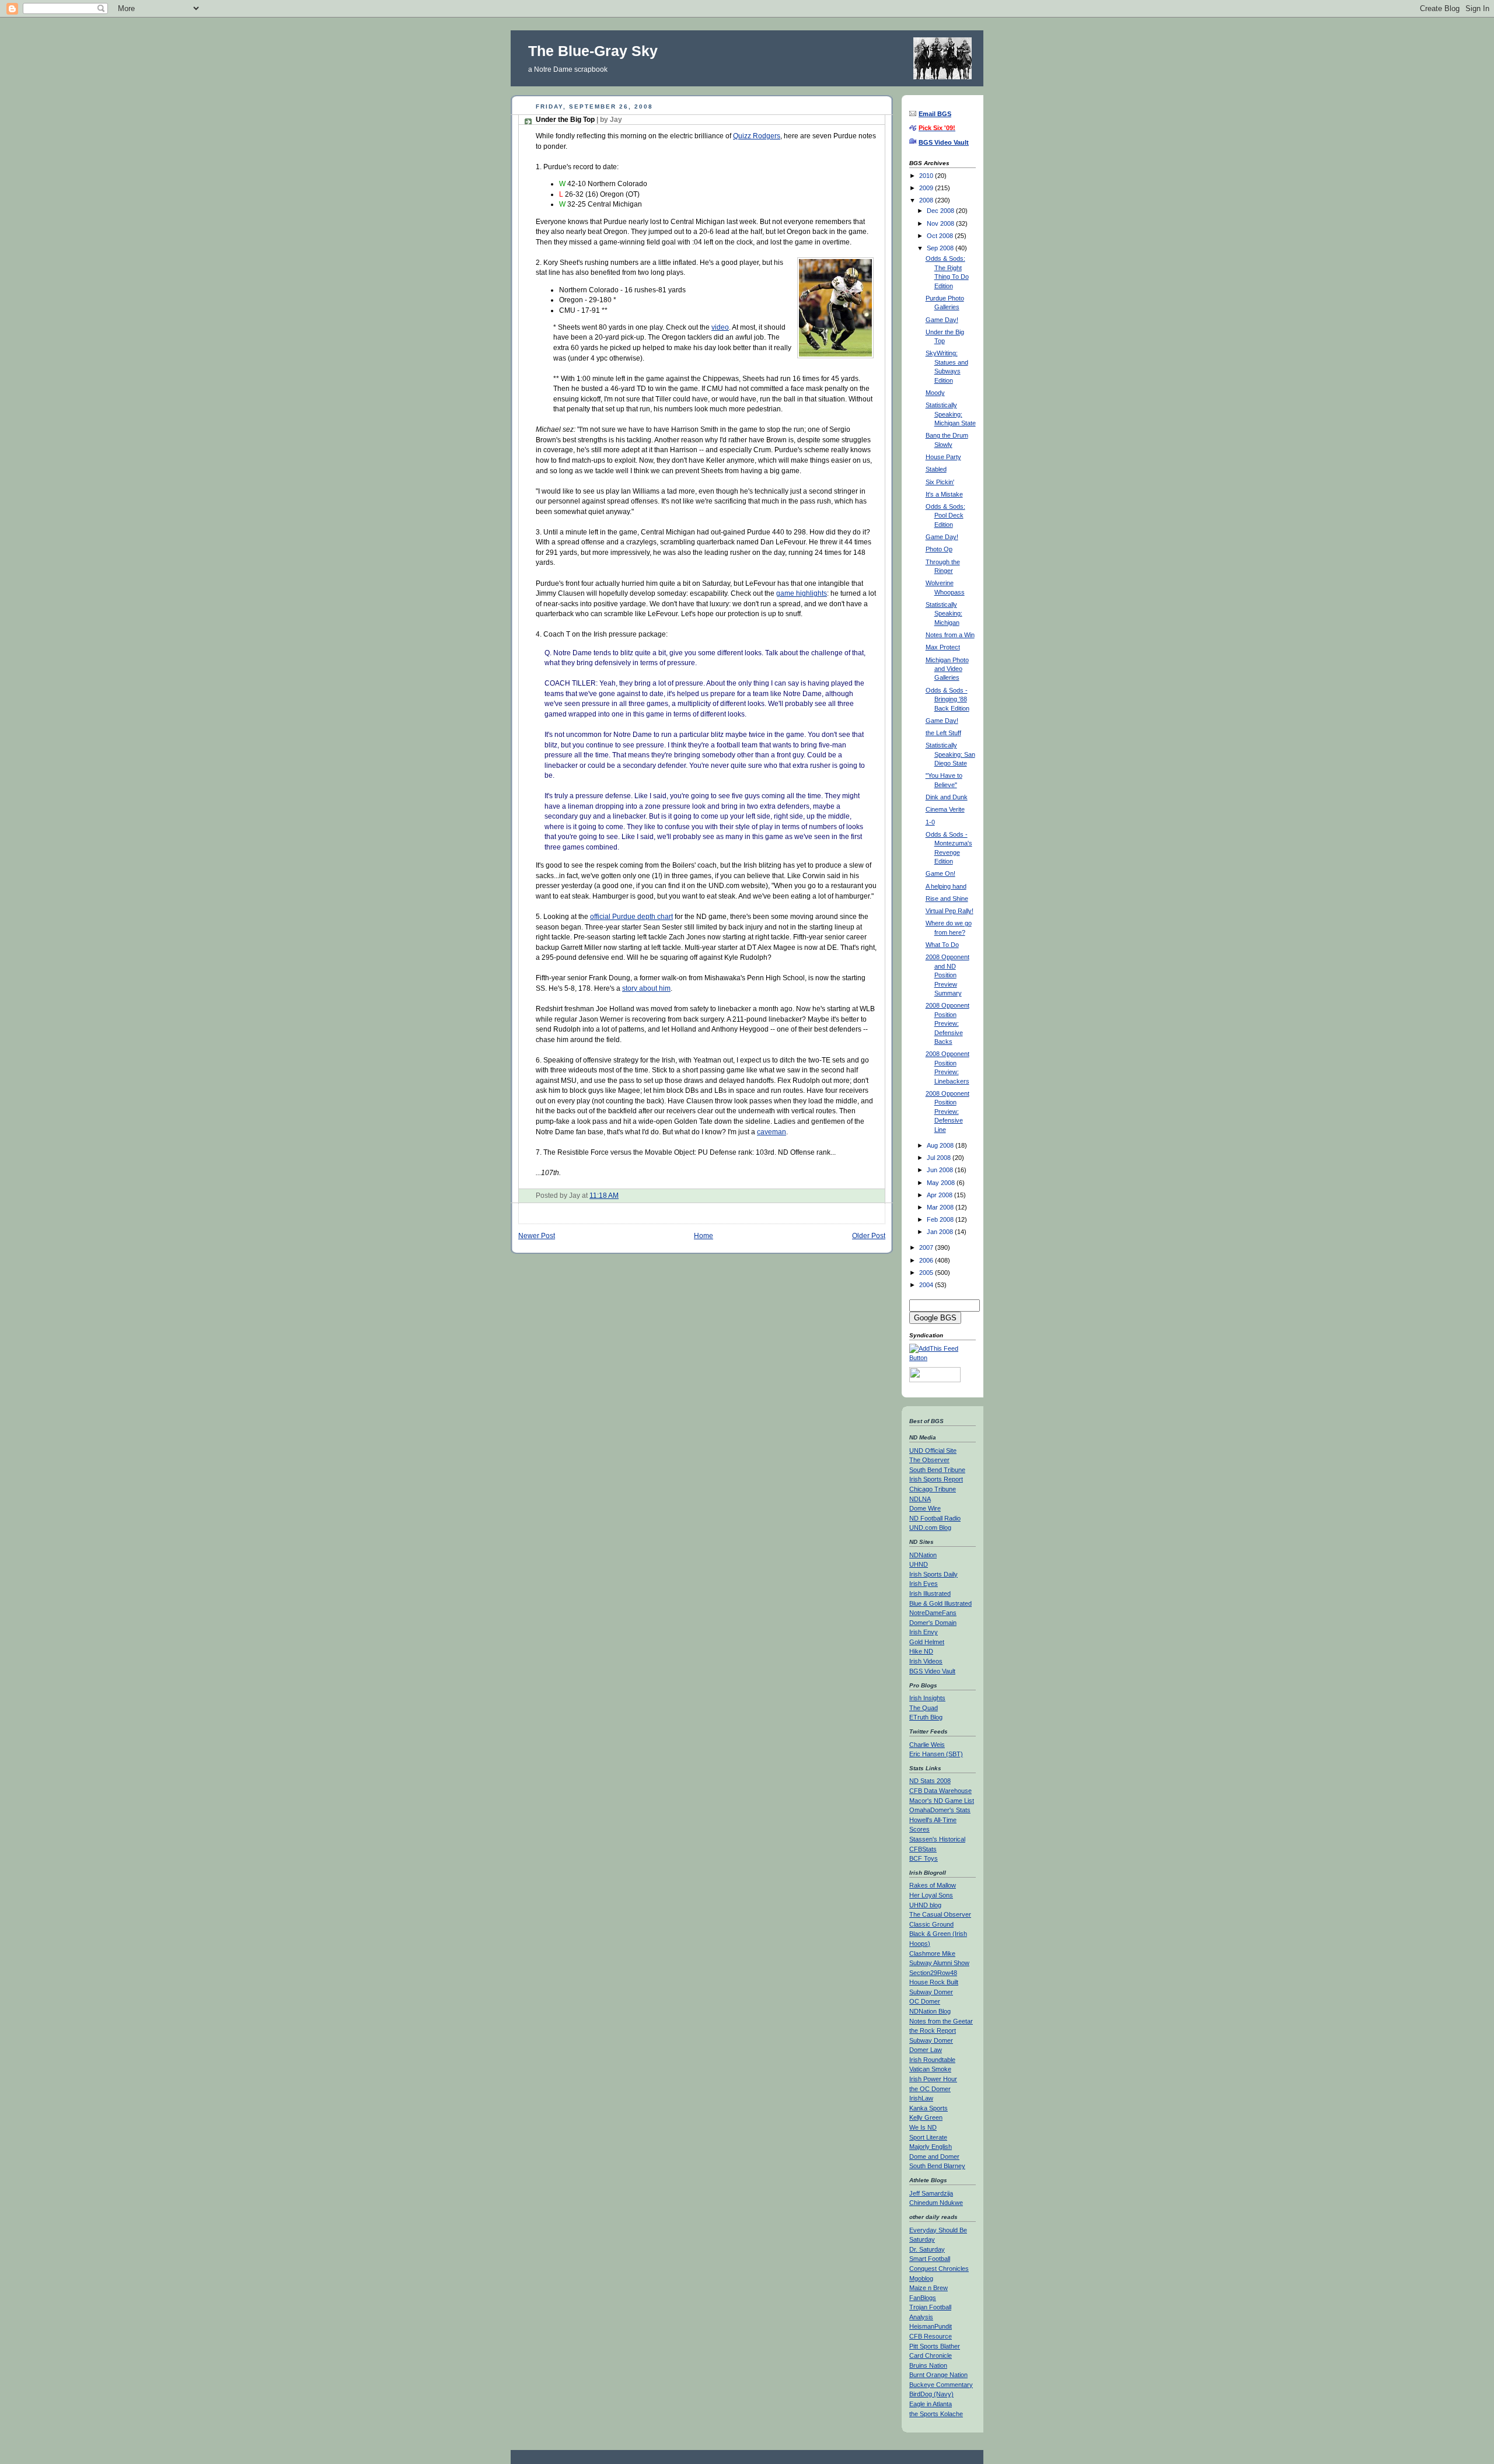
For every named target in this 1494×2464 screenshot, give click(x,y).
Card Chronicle (931, 2355)
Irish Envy (924, 1632)
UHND (919, 1564)
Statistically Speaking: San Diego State (950, 754)
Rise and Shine (947, 899)
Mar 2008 (941, 1207)
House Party (943, 457)
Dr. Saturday (927, 2249)
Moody (935, 393)
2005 (927, 1273)
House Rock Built (934, 1982)
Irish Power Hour (933, 2079)
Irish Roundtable (932, 2060)
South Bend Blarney (937, 2166)
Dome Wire (925, 1508)
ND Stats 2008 (930, 1781)
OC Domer (925, 2001)
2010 (927, 176)
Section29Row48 (933, 1973)
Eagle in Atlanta (931, 2404)
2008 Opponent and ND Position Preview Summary (947, 975)
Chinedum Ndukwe (936, 2203)
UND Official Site (933, 1451)
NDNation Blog (930, 2011)
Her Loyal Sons (931, 1895)
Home (704, 1236)
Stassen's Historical (937, 1839)
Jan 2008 (941, 1232)
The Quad (924, 1708)
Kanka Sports (928, 2108)
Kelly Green (926, 2117)
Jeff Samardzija (931, 2193)
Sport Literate (928, 2137)
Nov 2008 (941, 223)
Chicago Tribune (933, 1489)
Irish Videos (926, 1661)
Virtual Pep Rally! (950, 911)
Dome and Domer (934, 2157)
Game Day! (942, 320)
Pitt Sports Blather (935, 2346)
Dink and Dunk (947, 797)
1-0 (930, 822)
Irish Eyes (924, 1584)
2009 (927, 188)
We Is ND (923, 2127)
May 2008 (942, 1183)
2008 (927, 200)
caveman (772, 1132)
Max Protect (943, 647)
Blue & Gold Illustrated (940, 1603)
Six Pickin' (940, 482)
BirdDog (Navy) (931, 2394)
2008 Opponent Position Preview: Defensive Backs (947, 1023)
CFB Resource (931, 2336)
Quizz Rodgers (757, 136)
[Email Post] (621, 1195)
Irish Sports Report (936, 1479)
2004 (927, 1285)
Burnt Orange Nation (938, 2375)
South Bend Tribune (937, 1470)
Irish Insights (927, 1698)
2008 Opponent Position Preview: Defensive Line (947, 1112)
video (720, 327)
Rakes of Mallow (933, 1885)
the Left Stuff (943, 733)
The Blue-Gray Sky (593, 51)
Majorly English (931, 2147)
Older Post (869, 1236)
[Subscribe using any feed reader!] (943, 1358)
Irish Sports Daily (933, 1574)
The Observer (929, 1460)
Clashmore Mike (932, 1953)
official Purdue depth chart (631, 916)
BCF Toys (924, 1858)
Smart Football (930, 2259)
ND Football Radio (935, 1518)
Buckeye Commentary (941, 2385)
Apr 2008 (940, 1195)
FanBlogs (923, 2298)
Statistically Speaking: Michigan (944, 614)
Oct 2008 (941, 236)
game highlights (802, 593)
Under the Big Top (579, 120)
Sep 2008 (941, 248)
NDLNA (920, 1499)
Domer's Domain (933, 1623)
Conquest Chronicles (939, 2269)
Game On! (940, 873)
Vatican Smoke (930, 2069)
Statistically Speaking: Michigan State (951, 414)
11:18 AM (604, 1195)
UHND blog (925, 1905)
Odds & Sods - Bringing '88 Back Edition (947, 699)
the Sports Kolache (936, 2414)
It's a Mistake (944, 494)
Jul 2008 (940, 1158)
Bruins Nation (928, 2365)
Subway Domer (931, 1992)
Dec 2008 (941, 211)
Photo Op (939, 549)
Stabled (936, 469)
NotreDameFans (933, 1613)
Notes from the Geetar (941, 2021)
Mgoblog (921, 2278)
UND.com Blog (930, 1528)
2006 (927, 1260)
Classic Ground (931, 1924)
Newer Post (537, 1236)
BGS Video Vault (932, 1671)
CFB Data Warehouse (940, 1791)
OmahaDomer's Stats (940, 1810)
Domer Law (926, 2050)
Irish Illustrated (930, 1593)
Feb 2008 (941, 1219)
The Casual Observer (940, 1914)
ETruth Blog (926, 1717)
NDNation (923, 1555)
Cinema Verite (945, 809)
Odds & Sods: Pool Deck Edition (945, 515)
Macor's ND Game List (942, 1801)
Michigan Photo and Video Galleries (947, 669)
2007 (927, 1247)
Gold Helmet (927, 1642)
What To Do (942, 945)
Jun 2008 (941, 1170)
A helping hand (946, 886)
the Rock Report (933, 2030)
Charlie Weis (927, 1745)
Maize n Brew (928, 2288)
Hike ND (921, 1651)
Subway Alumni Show (939, 1963)
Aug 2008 (941, 1145)
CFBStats (923, 1849)
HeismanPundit (931, 2326)
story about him (646, 988)
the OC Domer (930, 2089)
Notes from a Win (950, 635)
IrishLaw (921, 2098)
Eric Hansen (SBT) (936, 1754)
